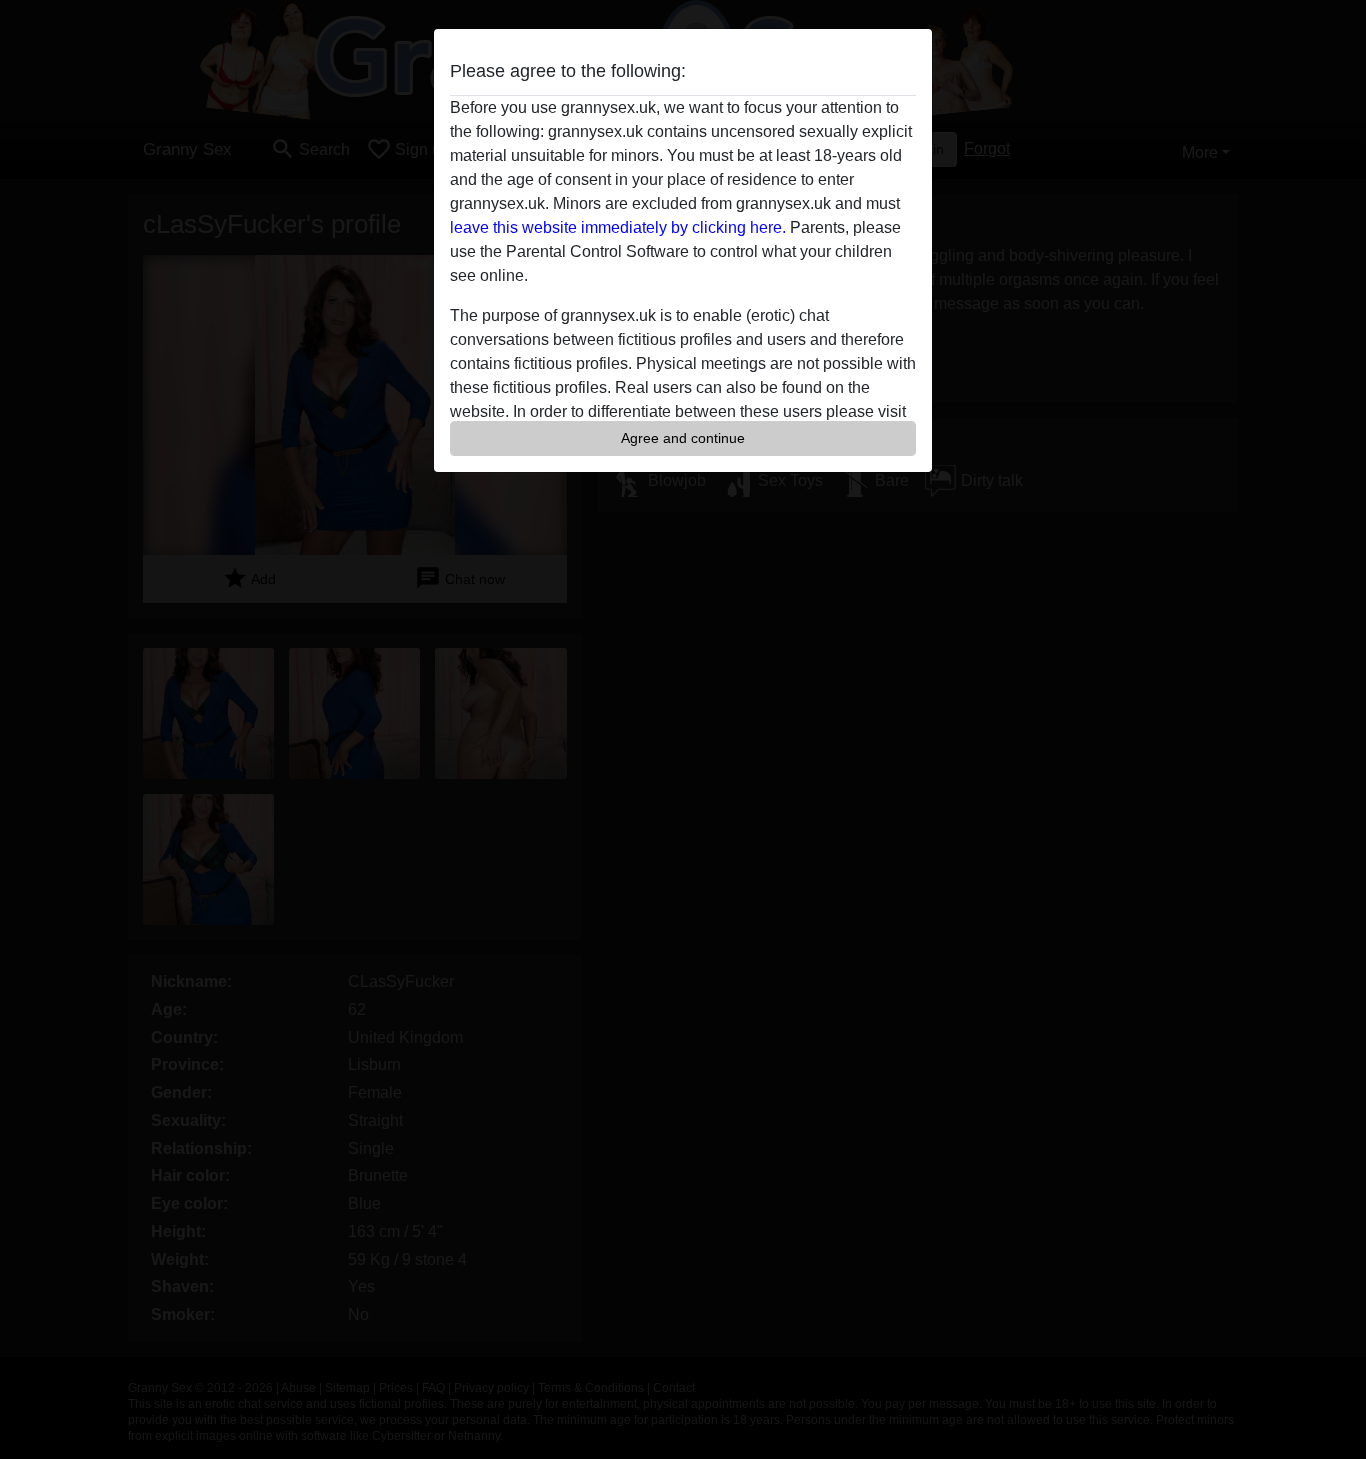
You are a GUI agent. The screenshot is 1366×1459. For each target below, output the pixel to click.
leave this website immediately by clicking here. (618, 227)
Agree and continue (683, 438)
